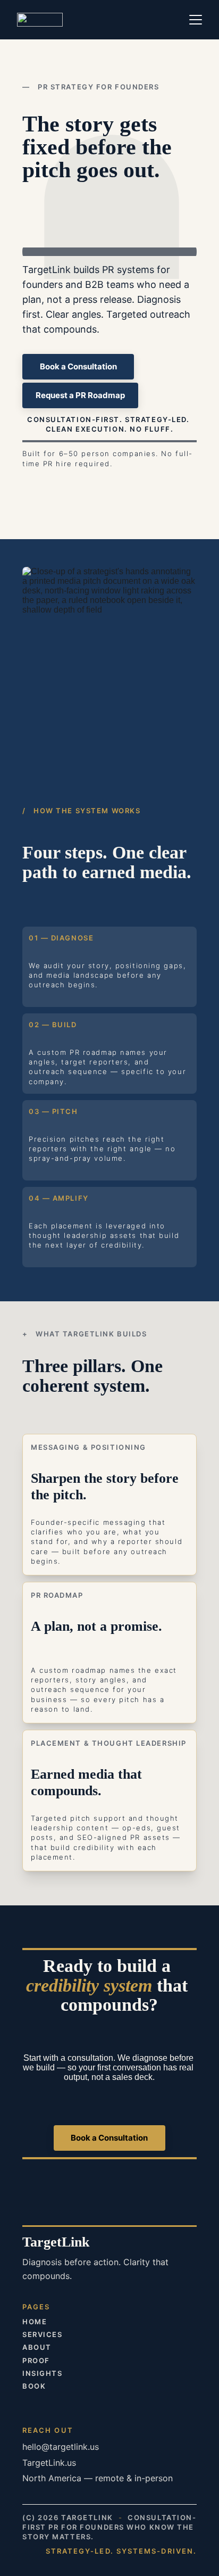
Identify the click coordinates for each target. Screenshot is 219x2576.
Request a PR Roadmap (80, 395)
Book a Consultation (78, 366)
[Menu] (196, 20)
